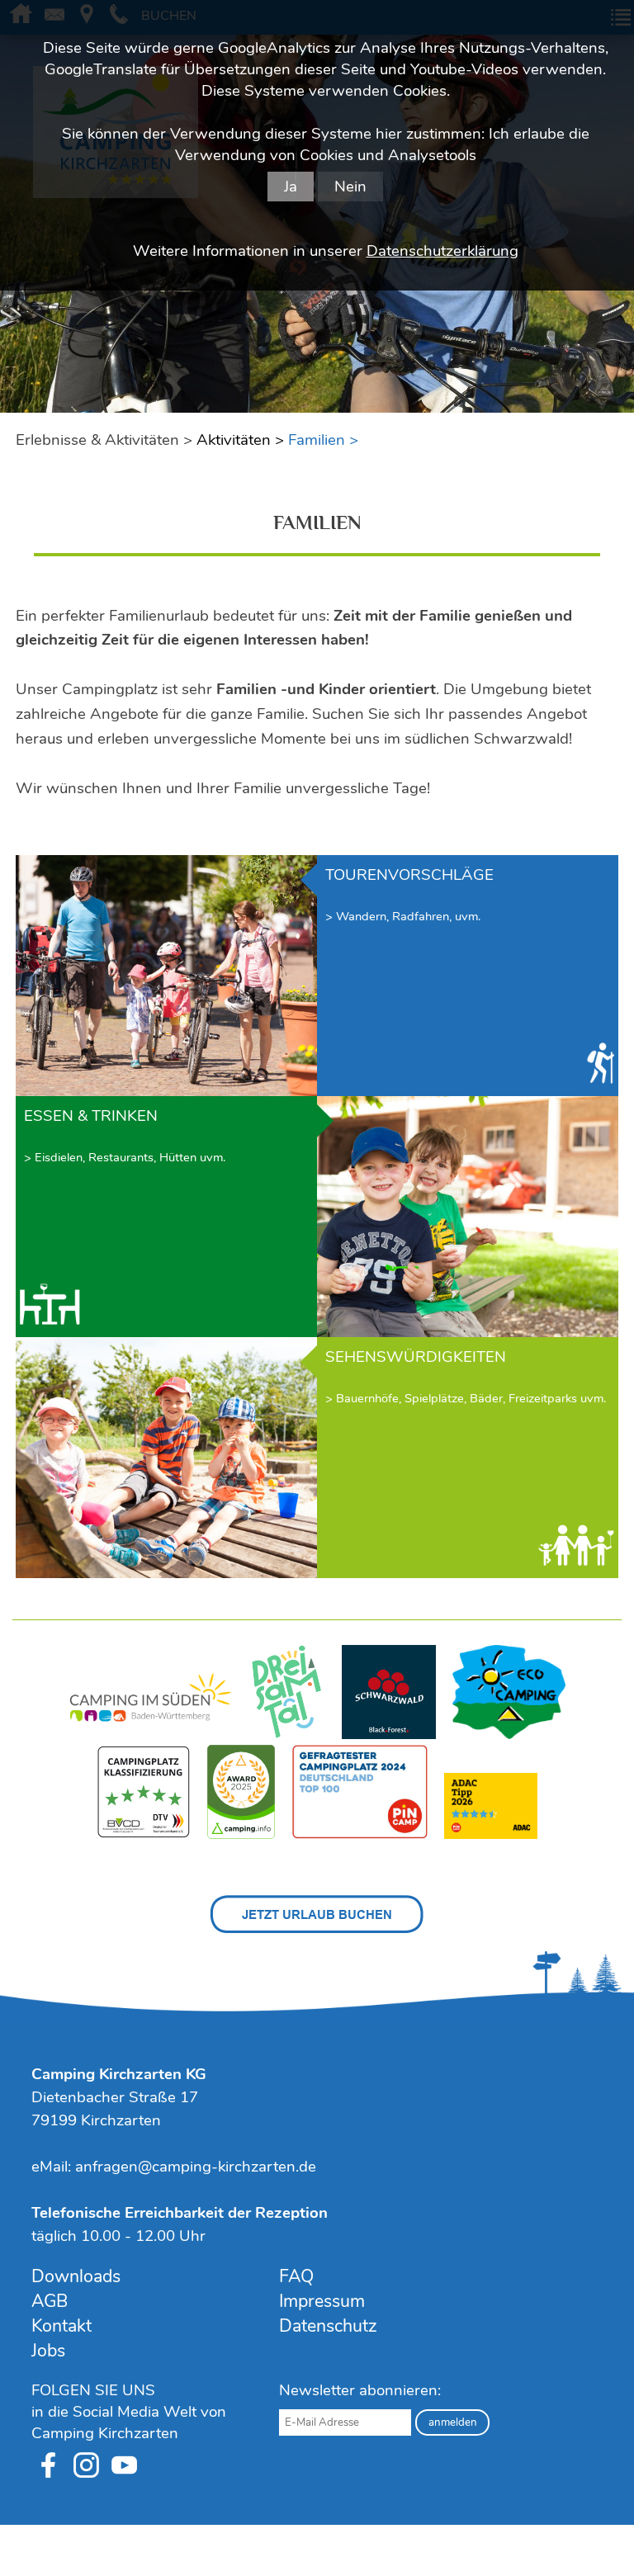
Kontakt (62, 2326)
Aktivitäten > (240, 440)
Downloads (76, 2276)
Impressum (322, 2301)
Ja (291, 187)
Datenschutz (328, 2326)
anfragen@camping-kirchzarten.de (196, 2167)
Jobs (48, 2351)
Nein (350, 187)
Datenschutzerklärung (442, 251)
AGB (50, 2301)
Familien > (323, 440)
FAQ (296, 2276)
